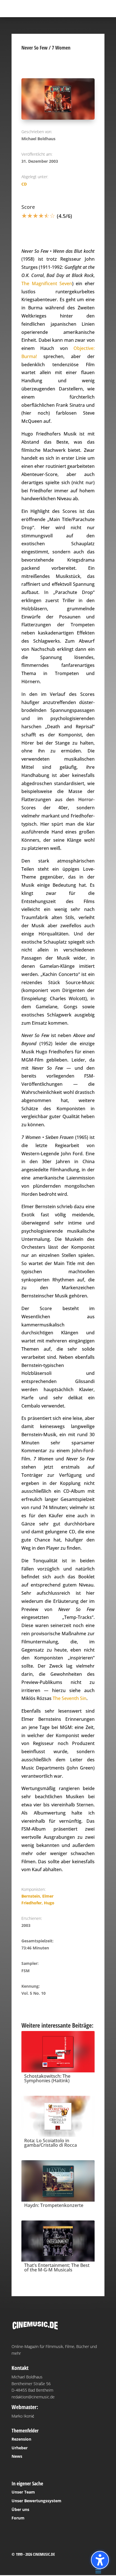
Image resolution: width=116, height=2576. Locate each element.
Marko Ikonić (23, 2416)
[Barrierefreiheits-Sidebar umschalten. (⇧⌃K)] (100, 2560)
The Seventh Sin (70, 1698)
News (17, 2456)
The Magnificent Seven (47, 283)
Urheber (20, 2448)
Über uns (20, 2509)
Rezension (21, 2439)
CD (24, 184)
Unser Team (23, 2492)
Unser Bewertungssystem (36, 2501)
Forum (18, 2518)
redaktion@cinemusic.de (33, 2397)
